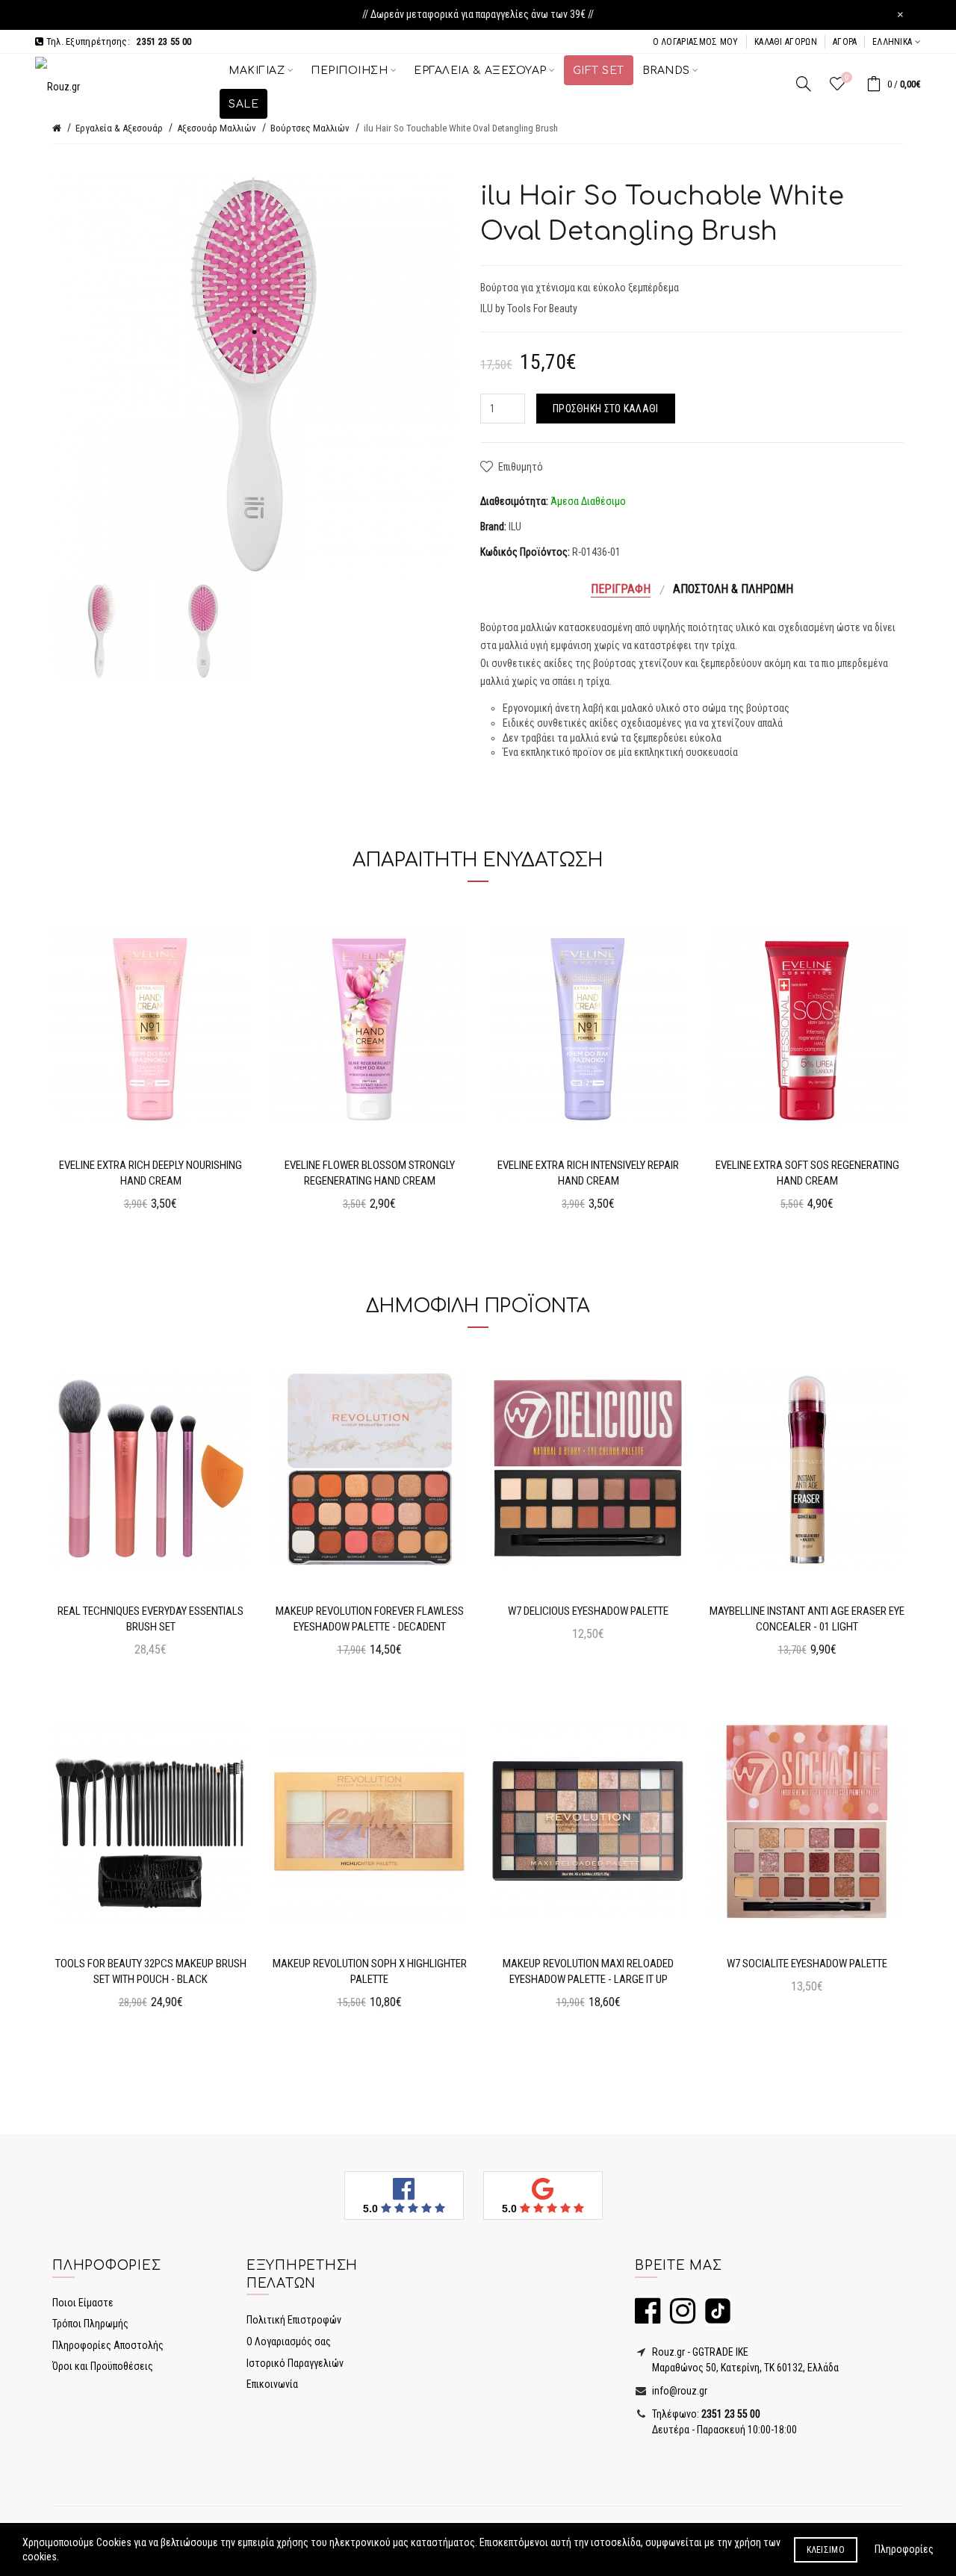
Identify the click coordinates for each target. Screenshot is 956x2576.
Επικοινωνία (272, 2384)
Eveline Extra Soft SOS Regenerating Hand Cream (807, 1173)
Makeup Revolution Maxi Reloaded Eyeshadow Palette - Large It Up (588, 1971)
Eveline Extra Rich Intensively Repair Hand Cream (588, 1173)
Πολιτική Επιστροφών (294, 2320)
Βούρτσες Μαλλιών (310, 128)
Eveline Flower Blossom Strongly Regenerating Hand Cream (370, 1173)
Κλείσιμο (826, 2550)
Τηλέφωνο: (705, 2414)
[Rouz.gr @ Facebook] (648, 2318)
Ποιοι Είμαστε (83, 2303)
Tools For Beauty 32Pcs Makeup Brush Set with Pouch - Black (151, 1971)
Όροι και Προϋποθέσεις (103, 2366)
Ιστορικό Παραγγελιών (295, 2363)
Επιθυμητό (521, 467)
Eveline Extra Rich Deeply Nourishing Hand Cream (150, 1173)
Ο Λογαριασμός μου (696, 42)
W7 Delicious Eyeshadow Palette (588, 1611)
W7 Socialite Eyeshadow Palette (807, 1964)
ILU (515, 527)
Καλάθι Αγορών (786, 42)
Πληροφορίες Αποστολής (108, 2345)
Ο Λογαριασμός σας (289, 2341)
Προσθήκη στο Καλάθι (606, 409)
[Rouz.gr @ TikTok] (714, 2318)
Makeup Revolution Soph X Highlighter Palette (370, 1971)
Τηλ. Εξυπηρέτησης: (117, 41)
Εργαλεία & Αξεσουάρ (119, 128)
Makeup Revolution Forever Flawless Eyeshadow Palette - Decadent (370, 1619)
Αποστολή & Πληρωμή (733, 589)
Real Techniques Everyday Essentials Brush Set (150, 1619)
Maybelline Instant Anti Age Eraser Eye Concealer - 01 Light (807, 1619)
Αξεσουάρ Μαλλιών (217, 128)
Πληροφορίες (904, 2549)
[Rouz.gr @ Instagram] (679, 2318)
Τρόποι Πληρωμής (90, 2324)
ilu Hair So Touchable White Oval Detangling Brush (461, 128)
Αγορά (845, 42)
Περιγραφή (621, 589)
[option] (100, 631)
